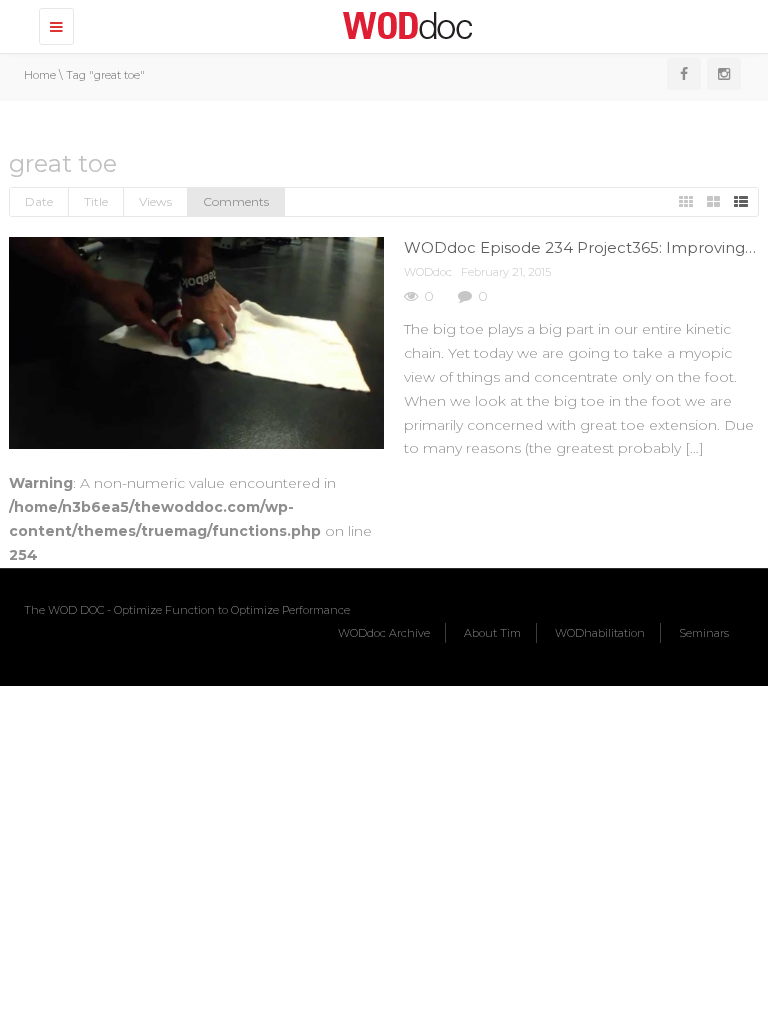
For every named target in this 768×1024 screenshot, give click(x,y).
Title (96, 201)
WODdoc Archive (384, 633)
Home (40, 75)
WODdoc (428, 272)
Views (155, 201)
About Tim (492, 633)
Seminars (704, 633)
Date (39, 201)
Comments (236, 201)
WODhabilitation (600, 633)
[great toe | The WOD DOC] (404, 25)
